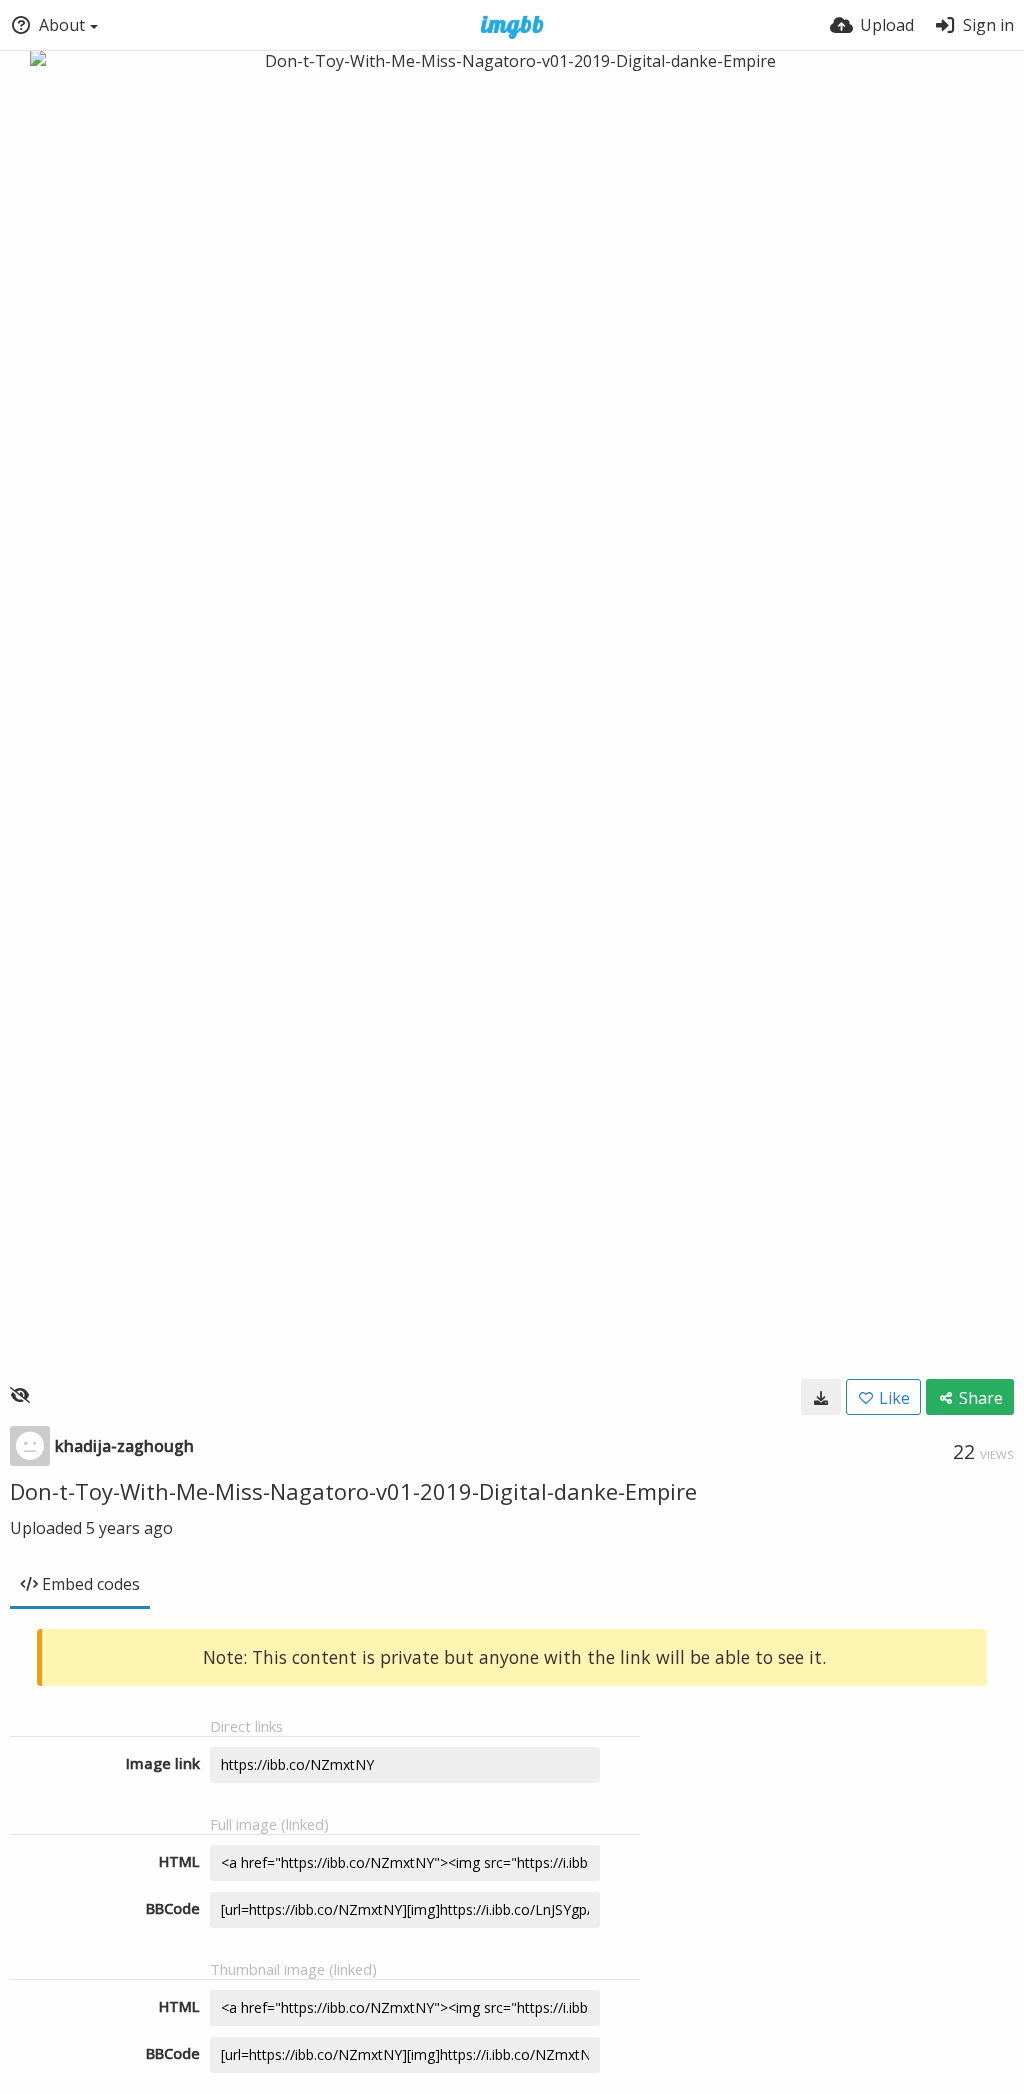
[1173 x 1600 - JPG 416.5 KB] (821, 1397)
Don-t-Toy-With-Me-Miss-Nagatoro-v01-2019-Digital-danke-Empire (353, 1491)
